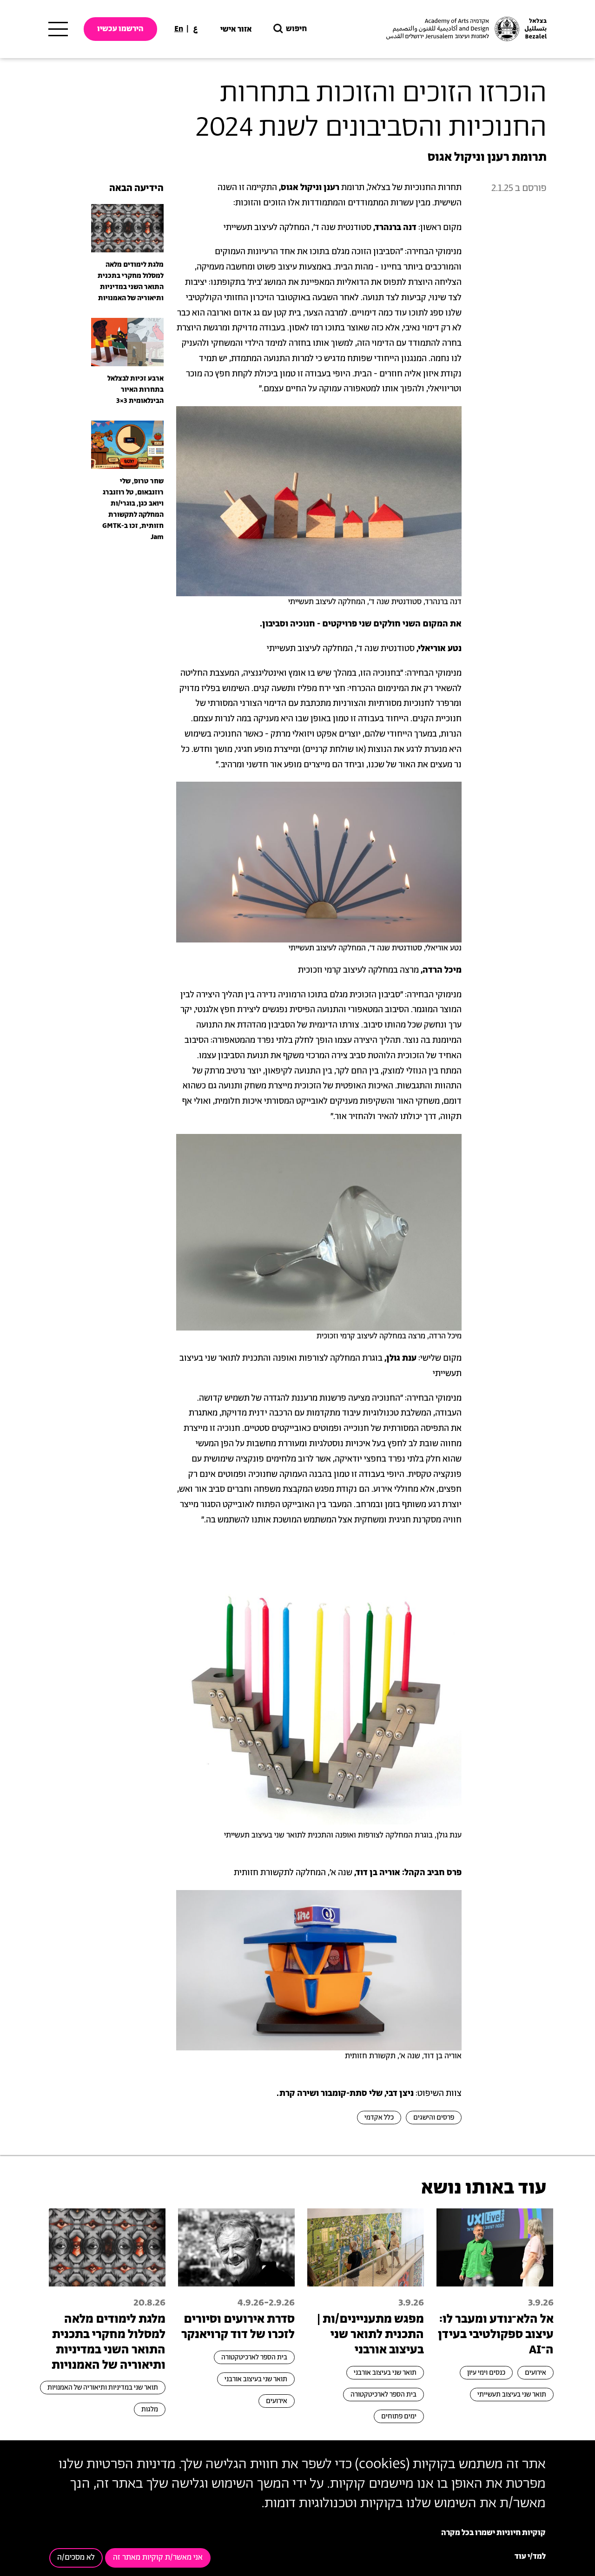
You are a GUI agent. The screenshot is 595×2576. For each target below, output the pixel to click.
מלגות (150, 2409)
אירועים (535, 2373)
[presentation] (127, 228)
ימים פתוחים (399, 2416)
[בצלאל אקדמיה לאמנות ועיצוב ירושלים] (465, 29)
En (179, 29)
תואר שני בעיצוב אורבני (385, 2373)
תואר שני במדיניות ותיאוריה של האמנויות (103, 2388)
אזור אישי (236, 29)
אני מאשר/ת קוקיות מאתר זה (158, 2558)
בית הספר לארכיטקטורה (383, 2395)
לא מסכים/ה (76, 2558)
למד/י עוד (530, 2557)
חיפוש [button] (296, 29)
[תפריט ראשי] (58, 29)
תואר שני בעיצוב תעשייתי (512, 2395)
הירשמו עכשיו (120, 29)
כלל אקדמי (379, 2118)
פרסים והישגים (434, 2118)
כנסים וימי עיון (486, 2373)
